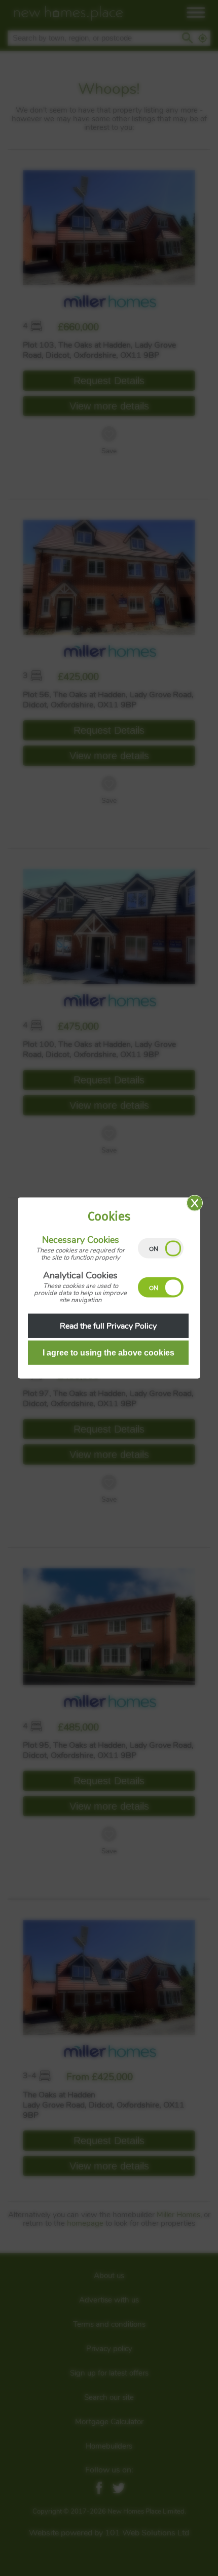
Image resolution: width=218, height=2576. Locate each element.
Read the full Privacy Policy (108, 1326)
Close (195, 1203)
